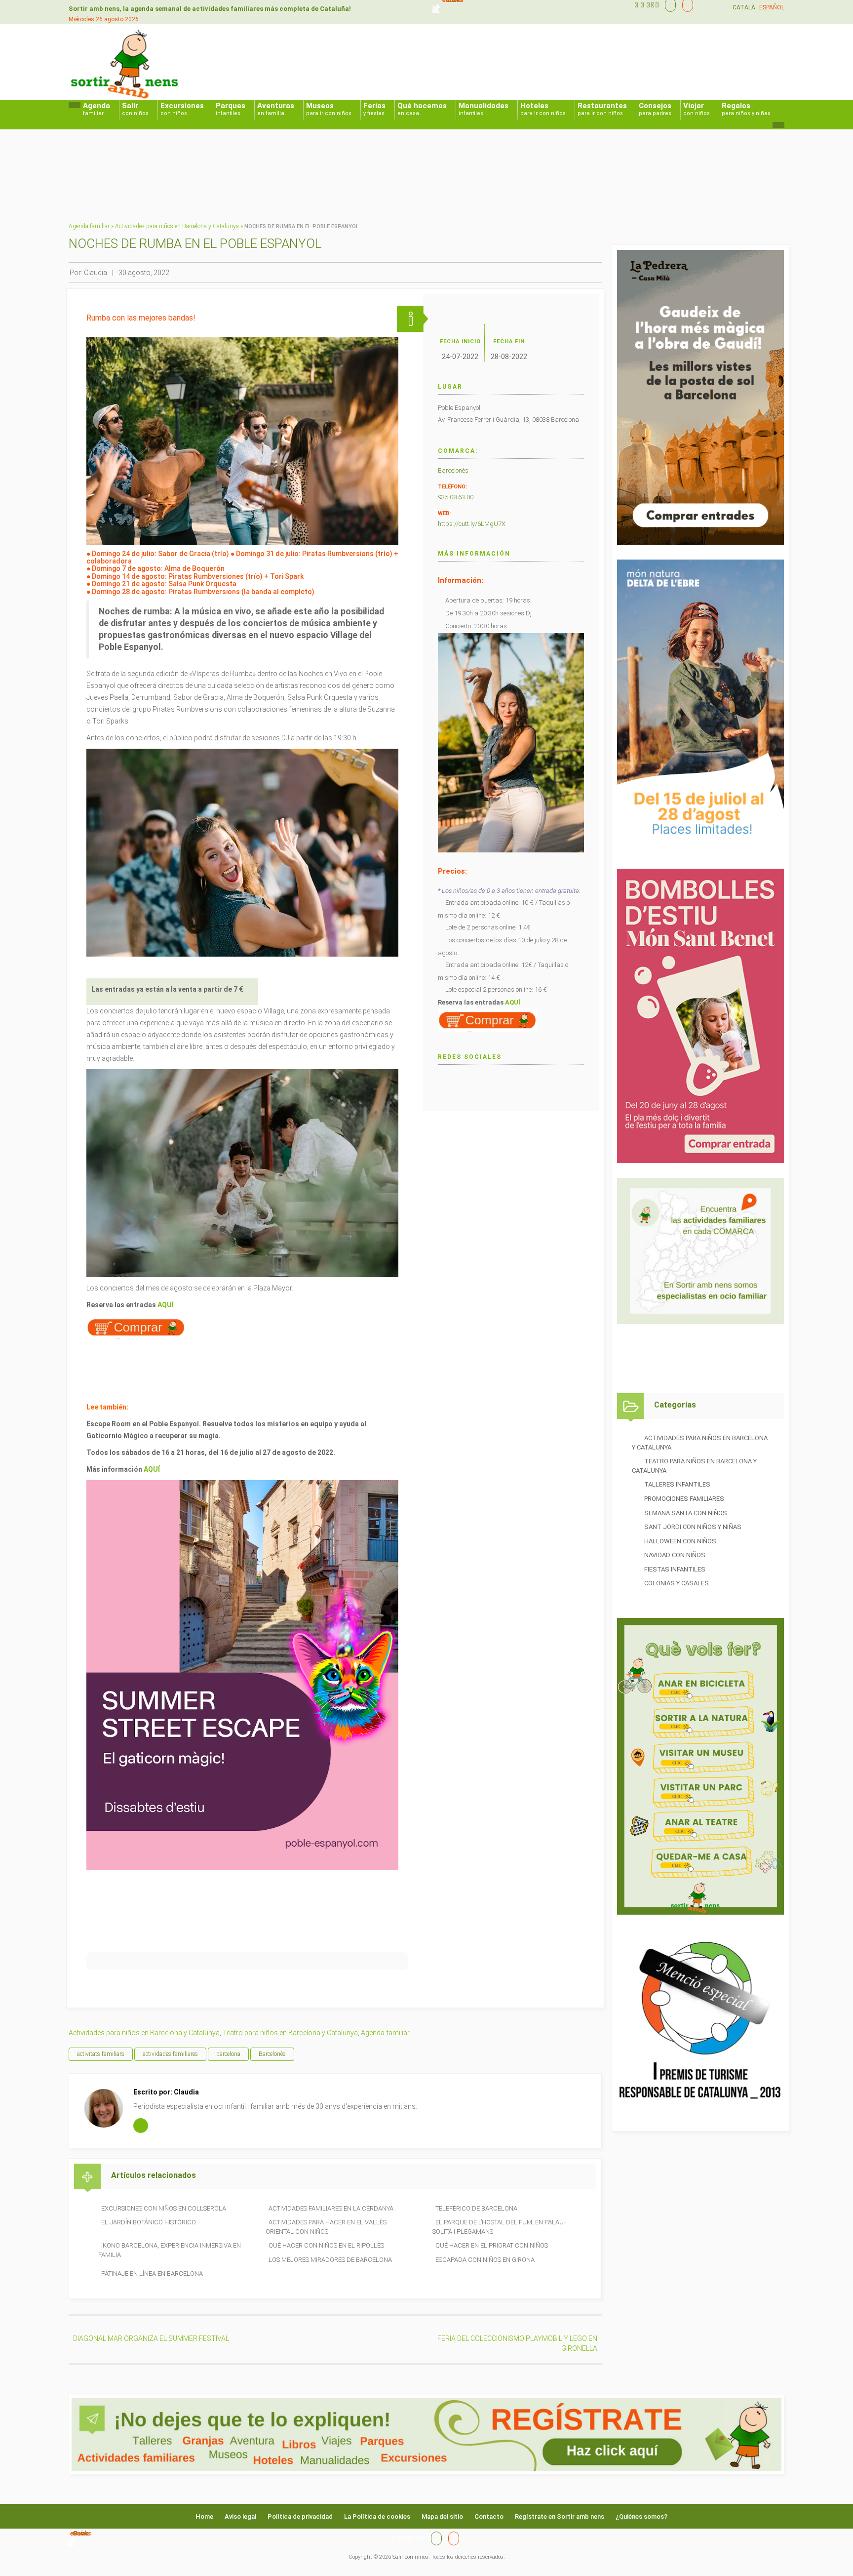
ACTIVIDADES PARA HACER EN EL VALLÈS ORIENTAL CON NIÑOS (326, 2227)
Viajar (697, 109)
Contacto (489, 2516)
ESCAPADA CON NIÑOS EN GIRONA (485, 2260)
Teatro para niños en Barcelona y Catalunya (290, 2033)
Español (772, 7)
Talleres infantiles (677, 1484)
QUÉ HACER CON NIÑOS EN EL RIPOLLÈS (326, 2245)
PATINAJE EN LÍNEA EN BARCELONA (152, 2274)
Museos (329, 109)
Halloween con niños (680, 1541)
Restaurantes (602, 109)
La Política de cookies (377, 2516)
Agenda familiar (89, 226)
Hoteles (543, 109)
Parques (231, 109)
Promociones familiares (684, 1499)
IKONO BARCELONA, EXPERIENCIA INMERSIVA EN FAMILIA (170, 2250)
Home (204, 2516)
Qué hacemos (422, 109)
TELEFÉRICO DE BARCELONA (476, 2208)
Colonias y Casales (677, 1583)
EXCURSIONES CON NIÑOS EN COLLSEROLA (164, 2208)
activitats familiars (101, 2054)
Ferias (374, 109)
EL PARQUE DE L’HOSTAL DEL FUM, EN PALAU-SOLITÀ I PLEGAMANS (499, 2227)
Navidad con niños (675, 1555)
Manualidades (484, 109)
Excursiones (182, 109)
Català (744, 7)
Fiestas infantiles (675, 1569)
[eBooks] (685, 5)
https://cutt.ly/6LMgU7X (472, 524)
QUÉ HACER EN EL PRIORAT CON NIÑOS (492, 2245)
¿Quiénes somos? (641, 2516)
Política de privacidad (300, 2516)
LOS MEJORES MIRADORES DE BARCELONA (330, 2260)
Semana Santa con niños (686, 1513)
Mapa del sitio (442, 2516)
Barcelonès (453, 470)
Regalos (746, 109)
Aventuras (276, 109)
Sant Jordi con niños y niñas (693, 1527)
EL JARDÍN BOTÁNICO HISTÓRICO (149, 2222)
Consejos (655, 109)
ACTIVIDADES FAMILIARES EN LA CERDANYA (331, 2208)
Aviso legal (240, 2516)
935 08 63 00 (456, 497)
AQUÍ (166, 1305)
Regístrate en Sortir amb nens (560, 2516)
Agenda (97, 109)
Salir (135, 109)
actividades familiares (170, 2054)
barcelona (228, 2054)
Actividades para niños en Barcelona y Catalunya (177, 226)
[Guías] (668, 5)
